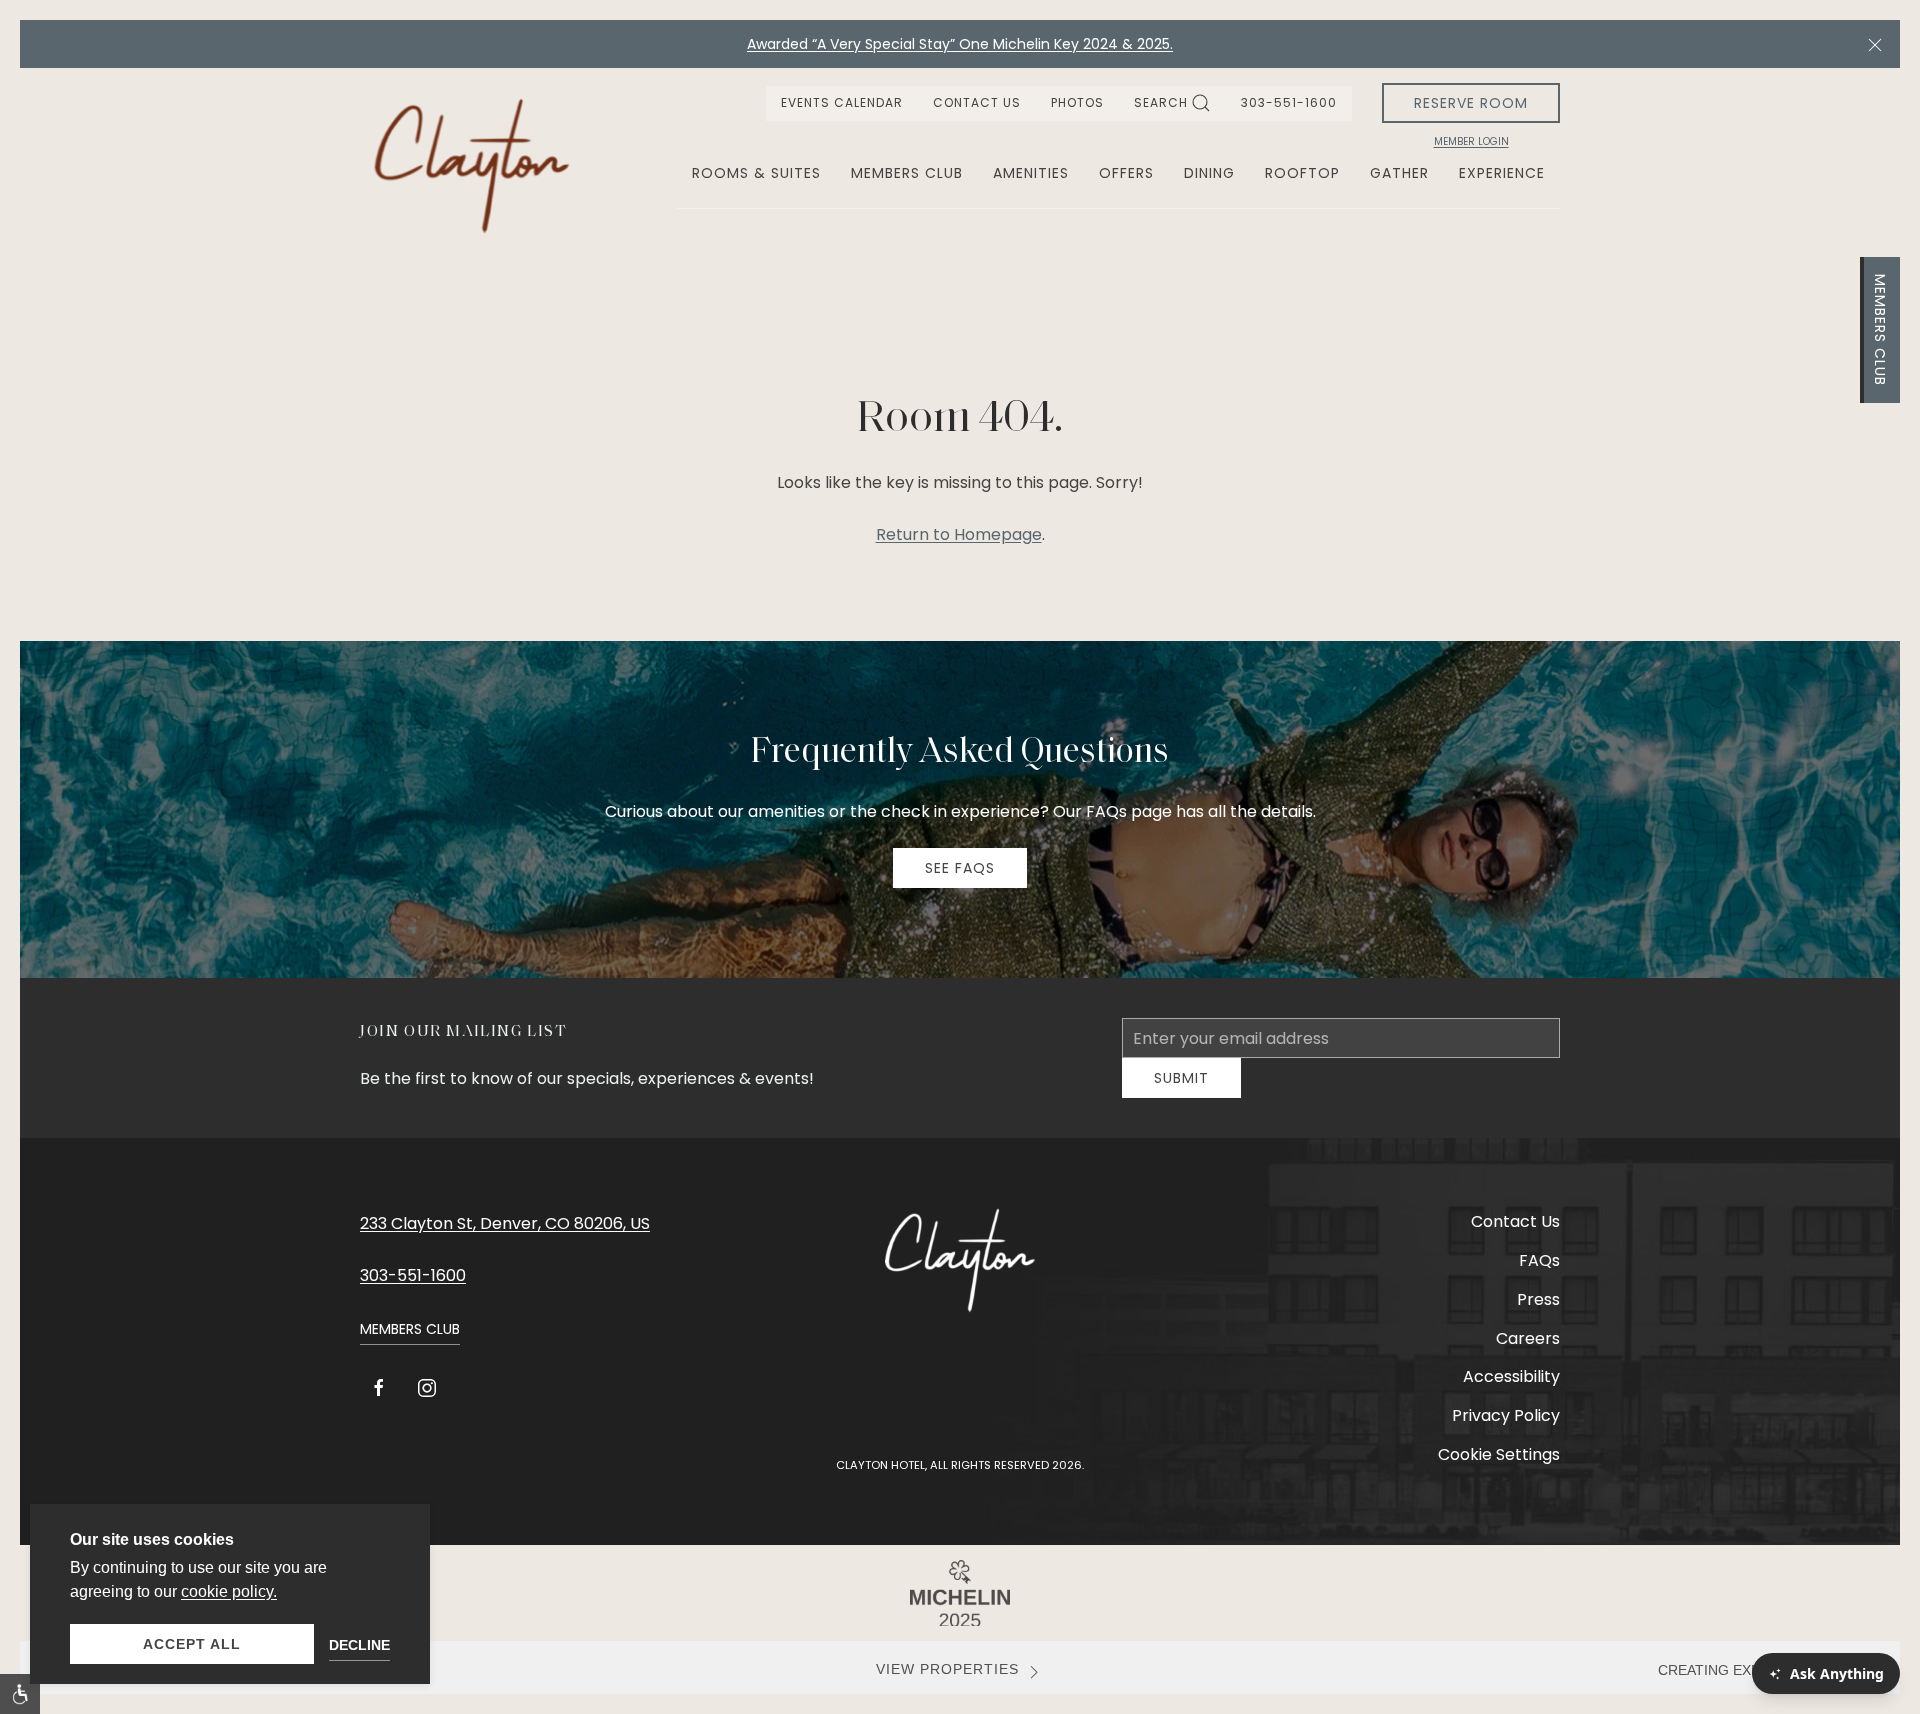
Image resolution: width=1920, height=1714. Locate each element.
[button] (1875, 44)
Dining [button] (1209, 173)
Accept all (192, 1644)
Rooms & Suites (756, 173)
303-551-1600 (1289, 102)
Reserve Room (1471, 103)
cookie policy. (229, 1591)
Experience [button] (1502, 173)
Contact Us (977, 102)
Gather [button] (1399, 173)
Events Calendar (842, 102)
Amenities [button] (1031, 173)
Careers (1528, 1353)
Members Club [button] (907, 173)
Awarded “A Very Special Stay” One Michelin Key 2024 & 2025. (960, 44)
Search (1161, 102)
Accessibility (1511, 1391)
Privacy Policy (1506, 1430)
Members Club (1880, 330)
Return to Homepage (959, 534)
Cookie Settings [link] (1499, 1469)
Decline (359, 1645)
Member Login (1471, 142)
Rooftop (1302, 173)
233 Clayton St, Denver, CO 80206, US (505, 1238)
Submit (1181, 1093)
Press (1538, 1314)
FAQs (1539, 1275)
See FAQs (960, 868)
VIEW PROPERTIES (947, 1684)
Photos (1077, 102)
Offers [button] (1126, 173)
